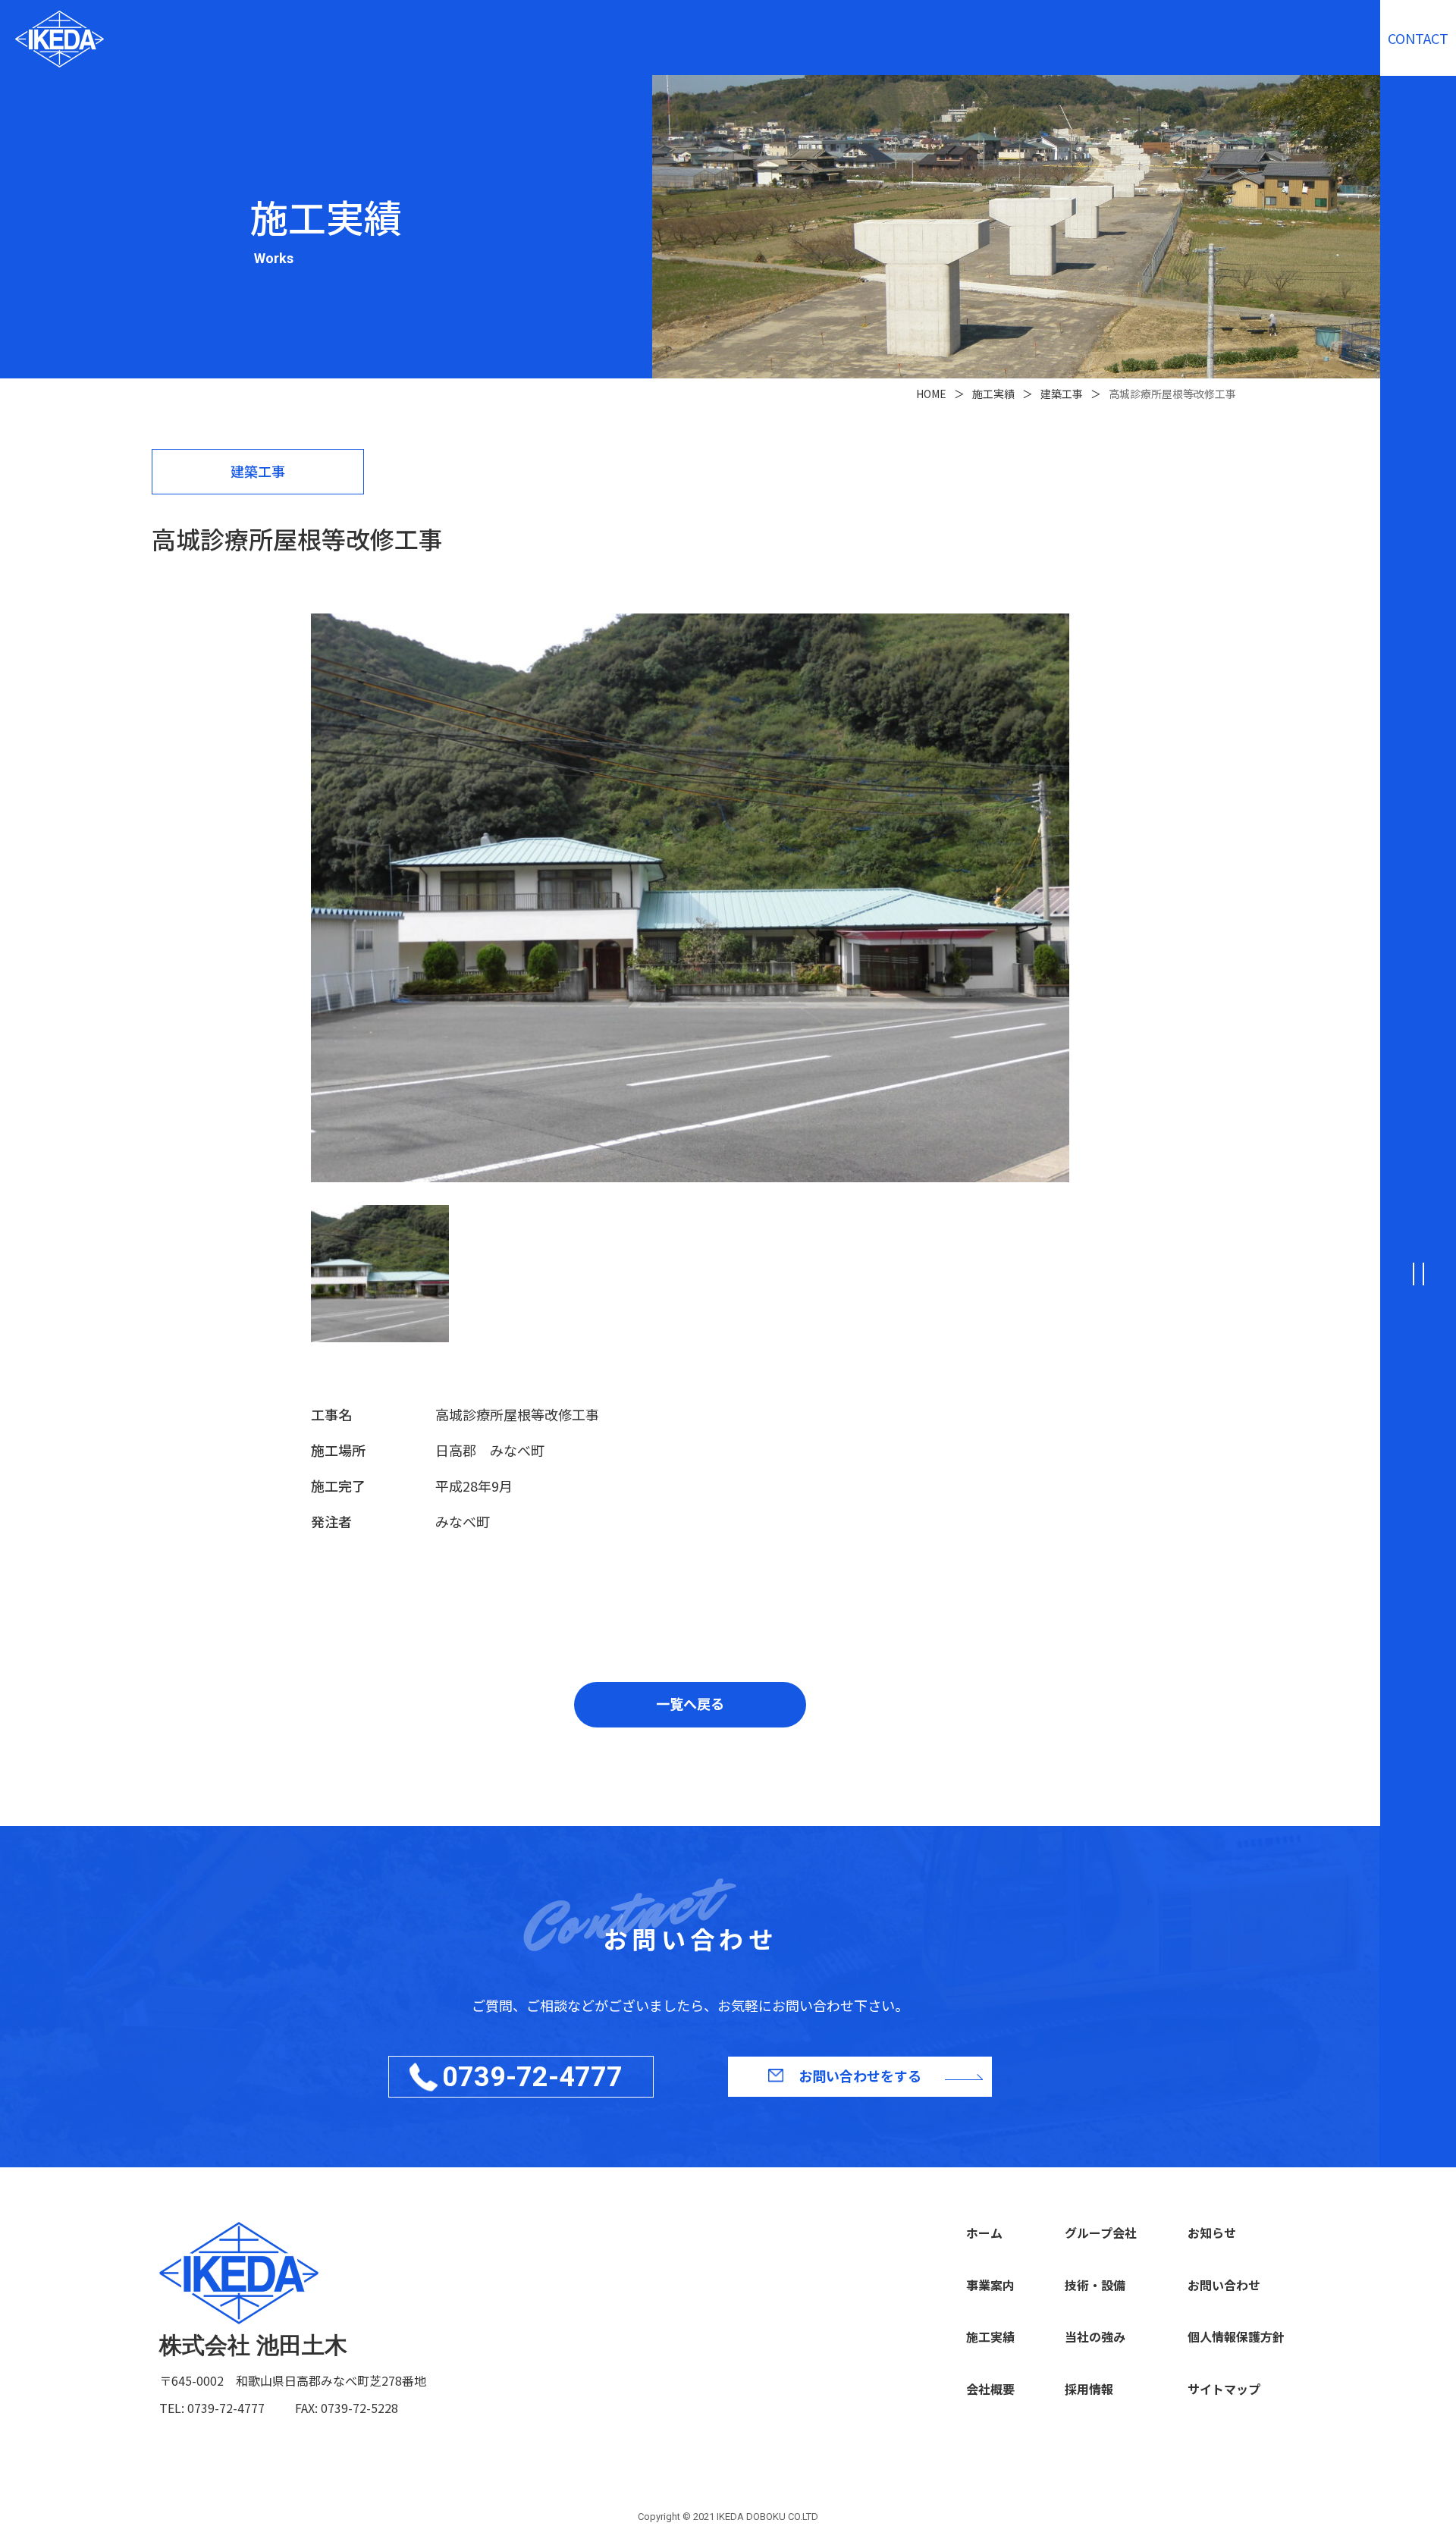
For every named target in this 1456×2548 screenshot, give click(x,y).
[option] (690, 898)
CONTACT (1418, 38)
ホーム (984, 2233)
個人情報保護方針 (1236, 2336)
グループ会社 (1101, 2233)
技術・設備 (1095, 2285)
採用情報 (1089, 2389)
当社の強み (1095, 2336)
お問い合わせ (1224, 2285)
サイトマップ (1224, 2389)
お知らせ (1212, 2233)
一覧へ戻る (690, 1703)
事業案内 (990, 2285)
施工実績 (990, 2336)
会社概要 (990, 2389)
